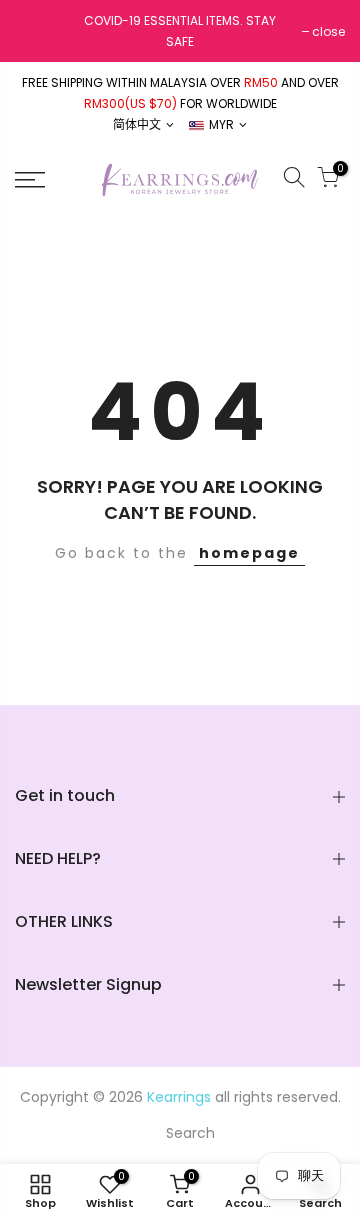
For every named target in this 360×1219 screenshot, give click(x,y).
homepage (249, 553)
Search (190, 1133)
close (328, 31)
